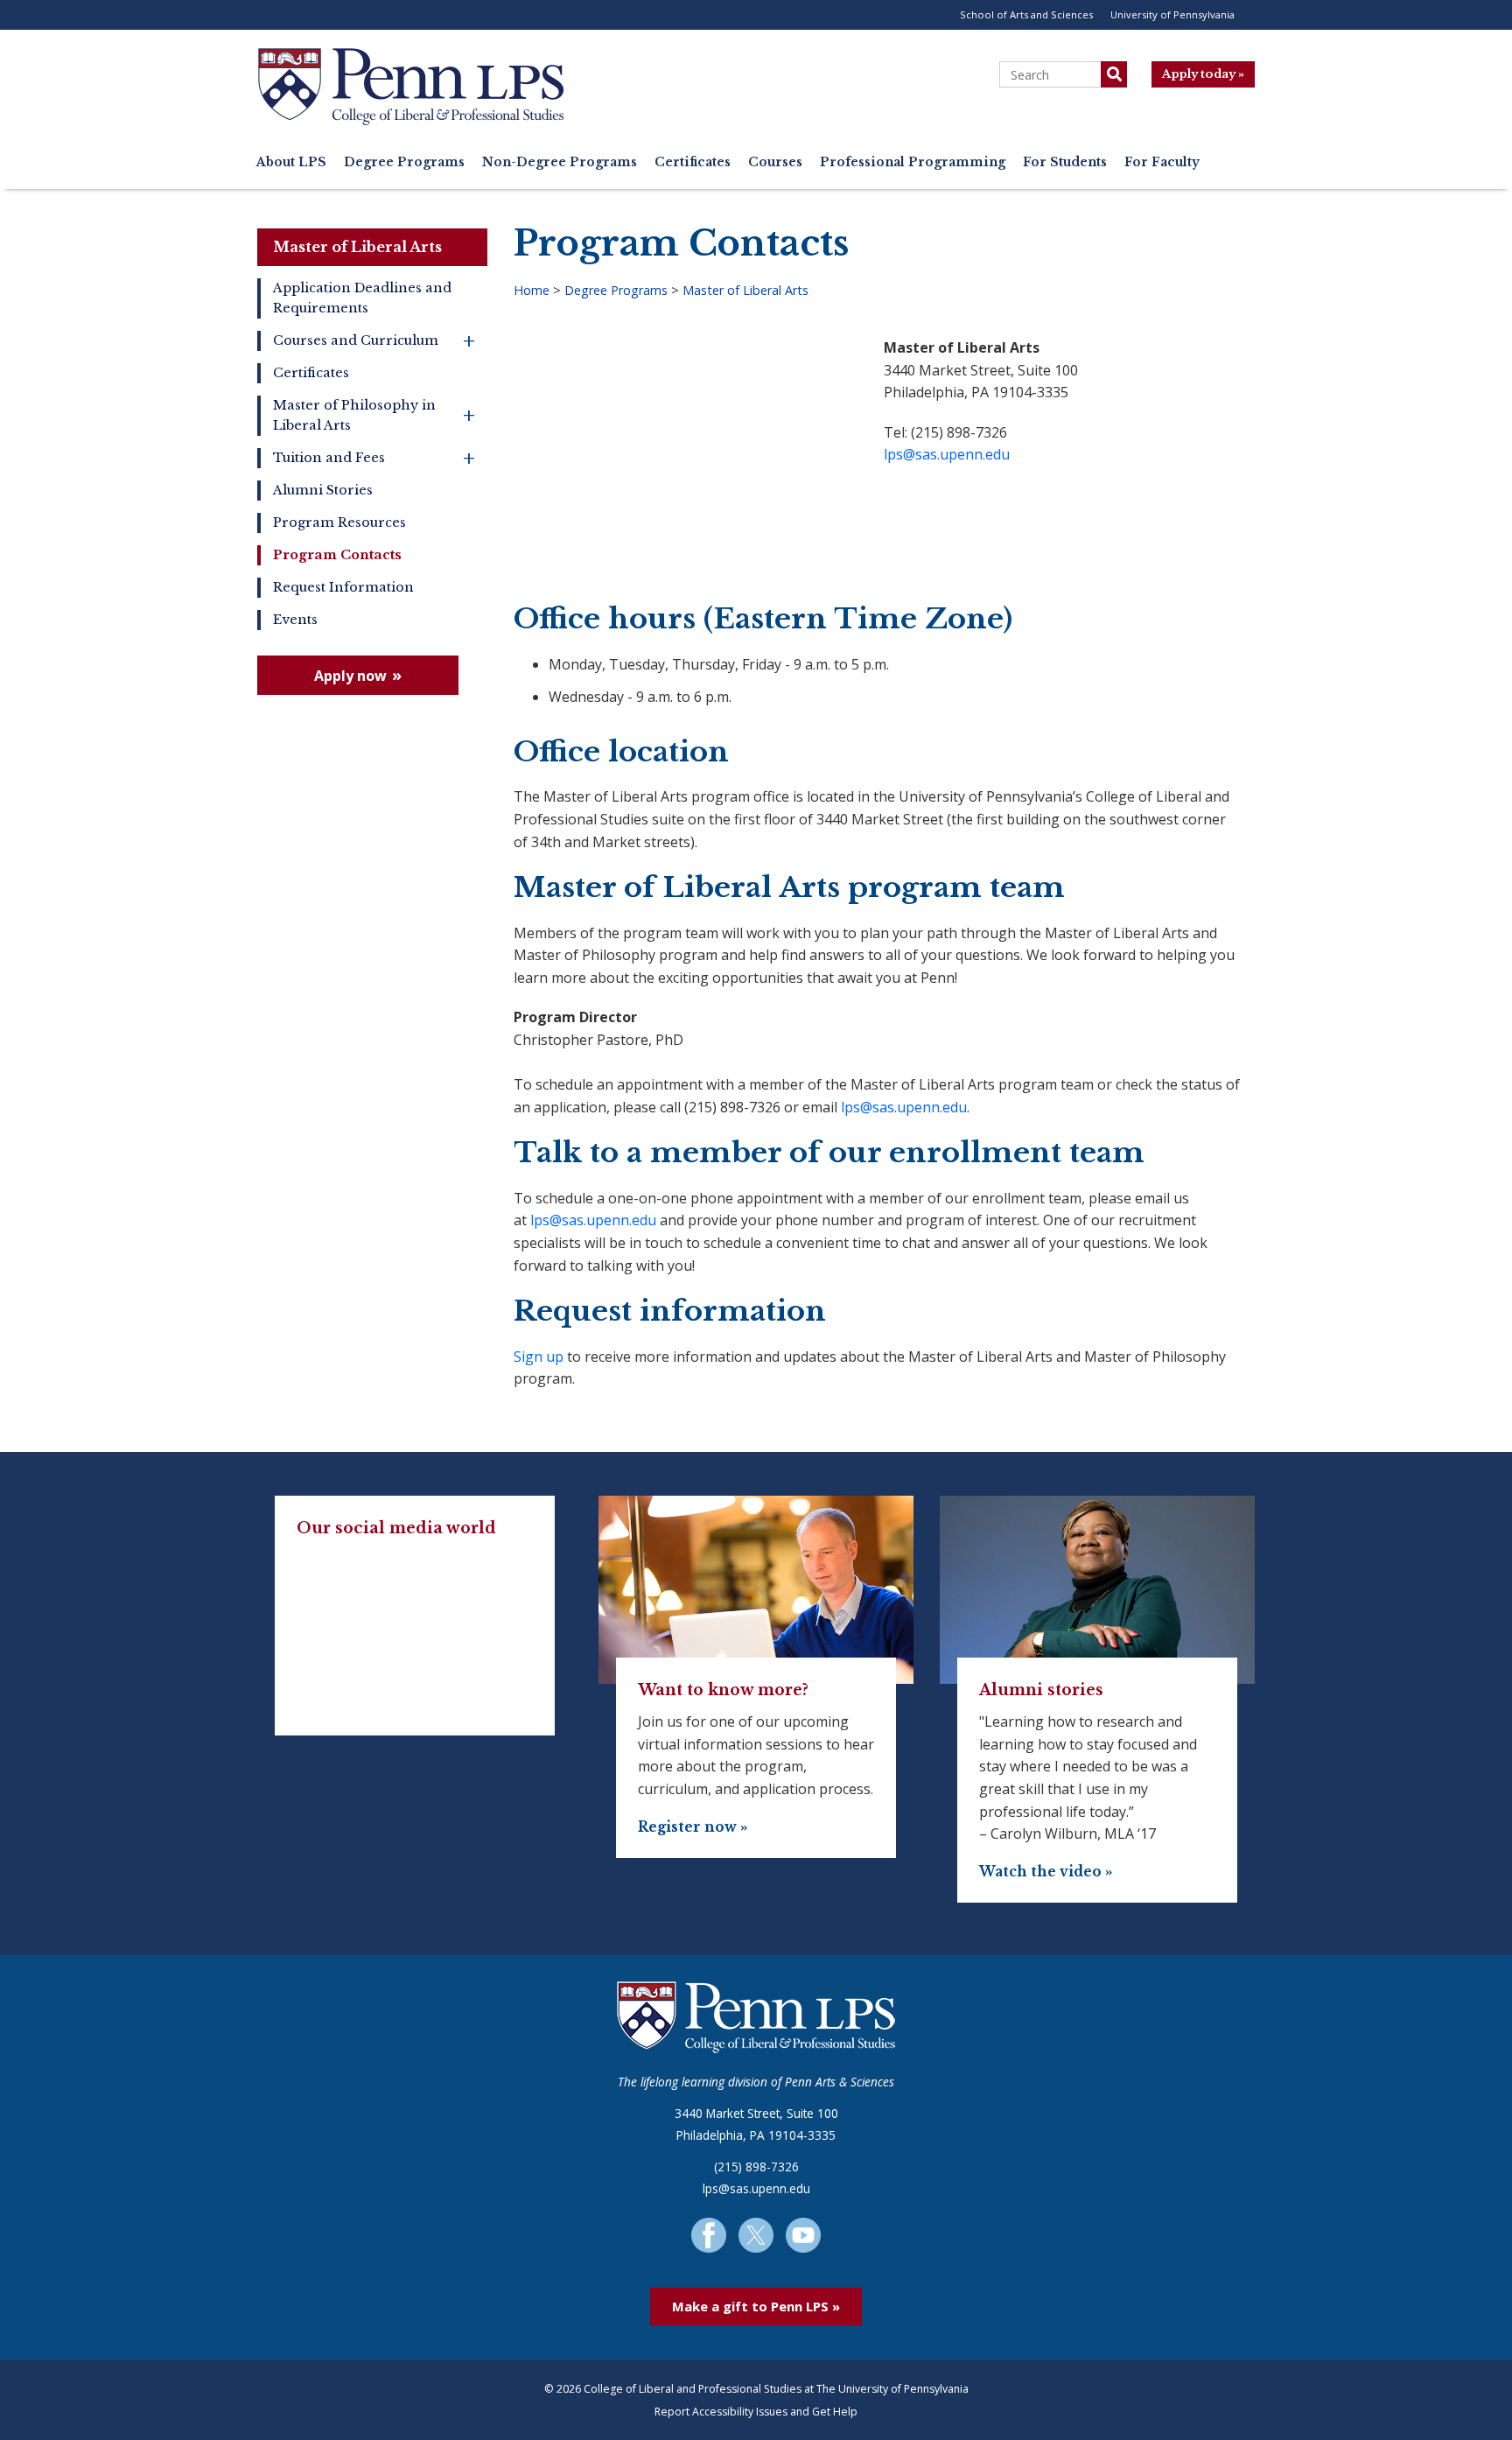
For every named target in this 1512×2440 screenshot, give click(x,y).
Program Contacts (337, 555)
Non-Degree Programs (560, 162)
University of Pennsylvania (1172, 14)
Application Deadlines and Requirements (362, 298)
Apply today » (1203, 74)
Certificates (693, 162)
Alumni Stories (323, 490)
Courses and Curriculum (374, 341)
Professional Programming (913, 162)
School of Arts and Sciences (1026, 14)
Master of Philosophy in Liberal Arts (374, 415)
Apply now (350, 676)
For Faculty (1162, 162)
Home (532, 290)
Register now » (693, 1827)
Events (295, 620)
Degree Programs (404, 162)
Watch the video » (1046, 1872)
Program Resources (339, 522)
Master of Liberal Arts (357, 247)
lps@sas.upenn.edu (947, 454)
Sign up (539, 1357)
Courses (775, 162)
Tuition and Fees (374, 458)
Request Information (343, 587)
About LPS (291, 162)
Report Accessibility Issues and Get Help (756, 2412)
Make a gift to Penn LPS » (756, 2306)
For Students (1065, 162)
